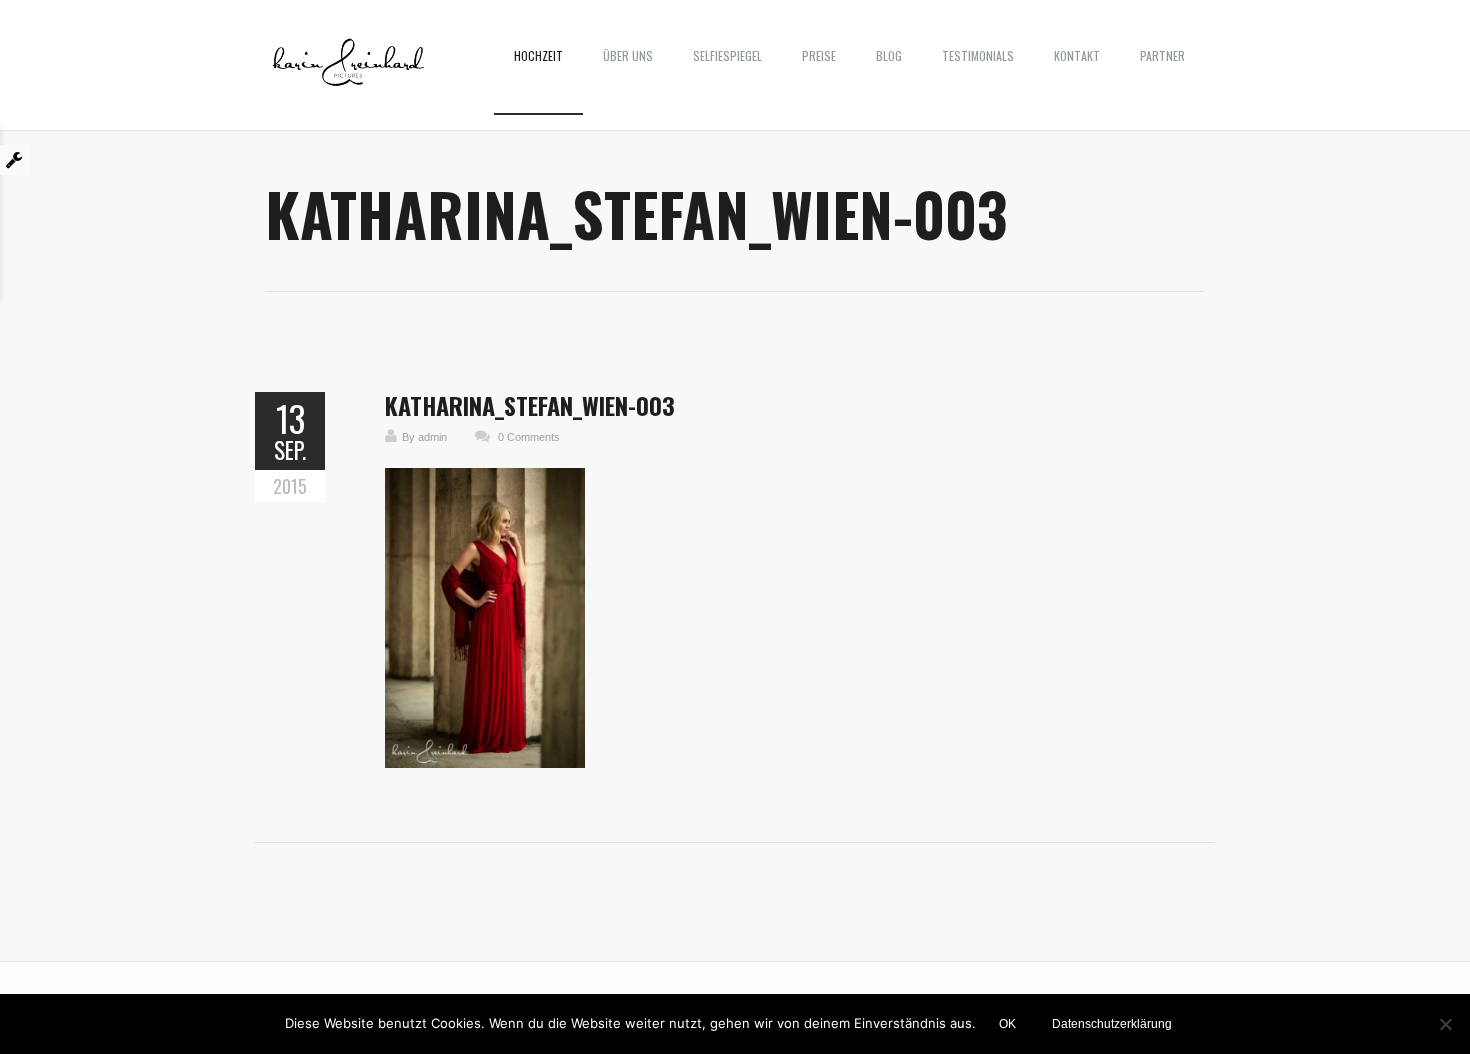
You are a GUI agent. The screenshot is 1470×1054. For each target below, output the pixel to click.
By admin (424, 437)
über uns (628, 55)
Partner (1162, 55)
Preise (819, 55)
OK (1007, 1024)
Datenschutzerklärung (1112, 1024)
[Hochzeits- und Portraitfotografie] (348, 70)
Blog (889, 55)
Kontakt (1077, 55)
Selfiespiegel (727, 55)
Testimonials (978, 55)
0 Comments (529, 437)
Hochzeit (538, 55)
